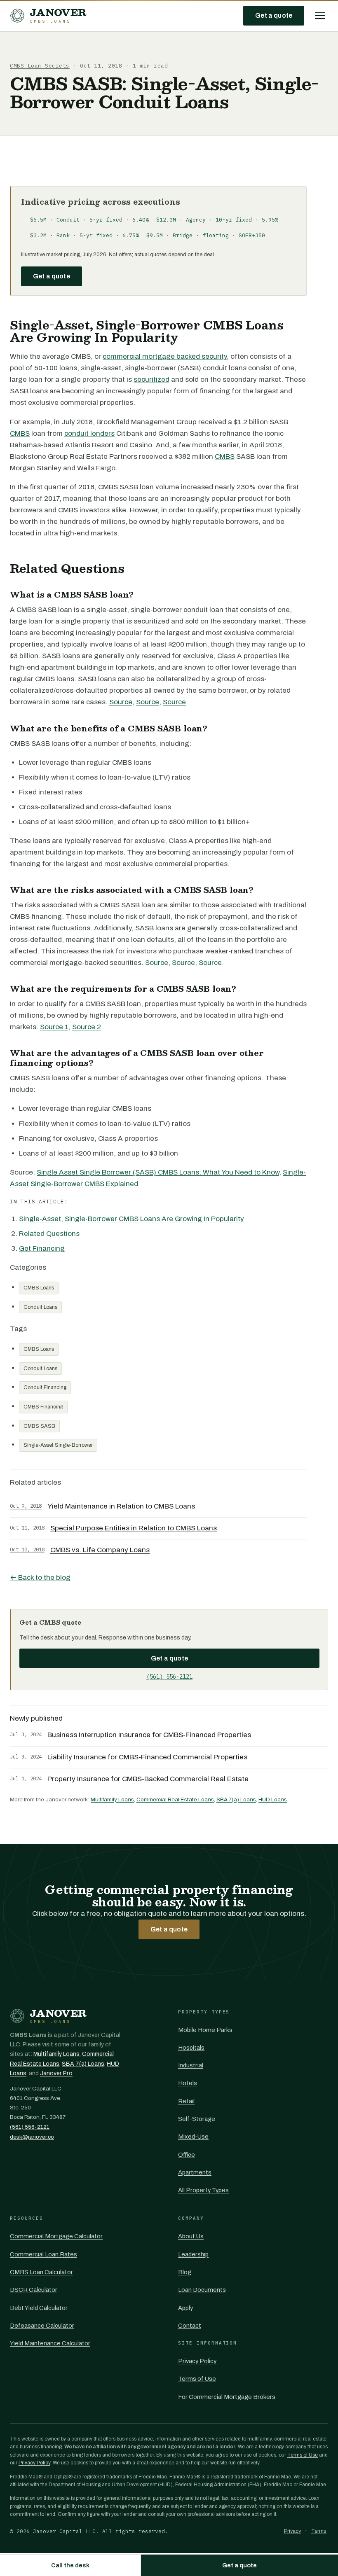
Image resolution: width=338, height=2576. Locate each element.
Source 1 (54, 1027)
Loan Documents (202, 2290)
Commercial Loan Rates (43, 2254)
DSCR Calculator (34, 2290)
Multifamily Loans (112, 1799)
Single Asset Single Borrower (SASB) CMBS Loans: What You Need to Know (158, 1172)
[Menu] (320, 16)
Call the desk (70, 2565)
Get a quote (274, 15)
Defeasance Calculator (42, 2326)
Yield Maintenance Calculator (50, 2343)
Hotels (188, 2083)
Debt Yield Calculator (39, 2308)
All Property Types (203, 2190)
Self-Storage (197, 2119)
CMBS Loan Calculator (41, 2272)
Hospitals (191, 2048)
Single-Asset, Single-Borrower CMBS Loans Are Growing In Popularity (131, 1219)
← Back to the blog (40, 1578)
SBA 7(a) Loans (236, 1799)
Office (187, 2155)
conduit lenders (89, 433)
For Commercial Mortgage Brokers (227, 2397)
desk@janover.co (32, 2137)
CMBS (20, 433)
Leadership (193, 2254)
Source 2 (87, 1027)
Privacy (292, 2531)
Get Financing (42, 1248)
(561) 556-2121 (169, 1677)
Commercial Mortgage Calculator (56, 2236)
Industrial (191, 2065)
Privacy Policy (197, 2361)
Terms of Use (197, 2379)
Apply (185, 2308)
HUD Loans (273, 1799)
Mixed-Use (193, 2137)
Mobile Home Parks (205, 2030)
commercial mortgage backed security (165, 356)
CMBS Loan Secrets (40, 66)
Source (121, 702)
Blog (185, 2272)
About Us (191, 2236)
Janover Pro (56, 2073)
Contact (190, 2326)
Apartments (195, 2172)
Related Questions (49, 1234)
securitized (151, 380)
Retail (186, 2101)
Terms (319, 2531)
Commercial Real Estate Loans (175, 1799)
